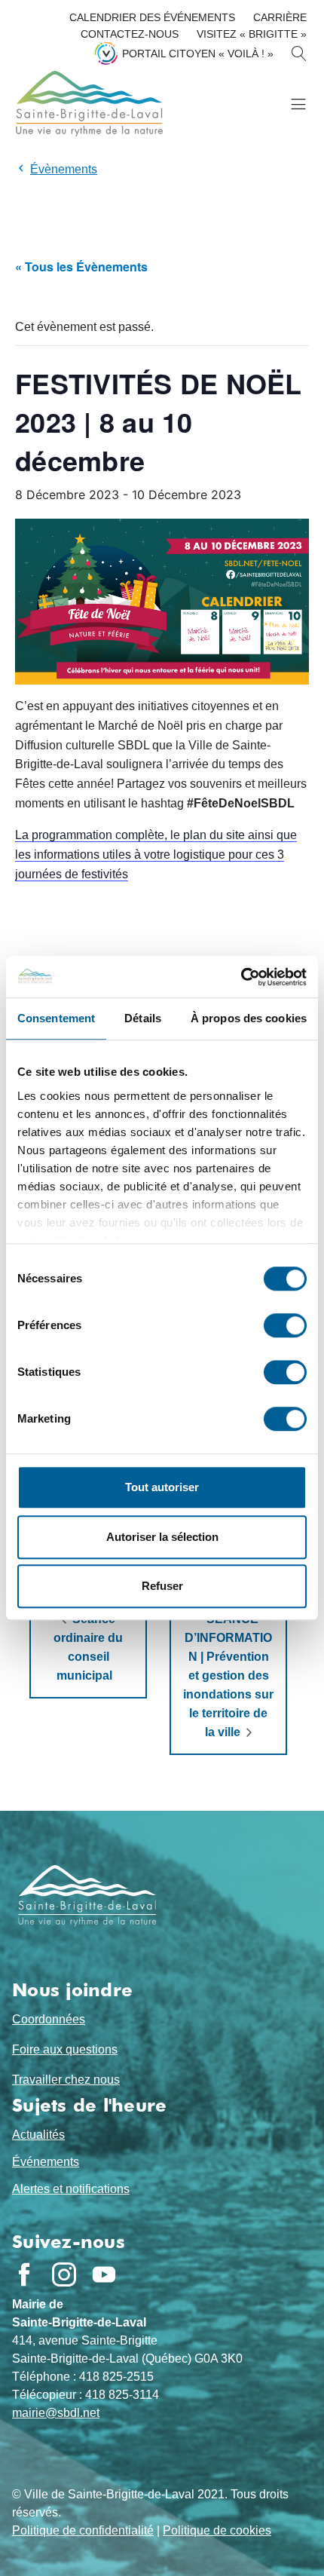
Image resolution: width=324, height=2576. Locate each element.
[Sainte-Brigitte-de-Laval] (87, 104)
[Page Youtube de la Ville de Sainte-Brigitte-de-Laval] (104, 2274)
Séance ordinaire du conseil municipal (88, 1647)
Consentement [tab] (56, 1018)
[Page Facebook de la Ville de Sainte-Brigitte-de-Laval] (24, 2274)
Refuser (162, 1586)
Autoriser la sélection (162, 1537)
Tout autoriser (162, 1487)
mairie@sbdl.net (56, 2413)
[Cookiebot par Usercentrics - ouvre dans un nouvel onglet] (241, 977)
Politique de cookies (217, 2530)
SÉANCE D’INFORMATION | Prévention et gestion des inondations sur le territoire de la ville (228, 1675)
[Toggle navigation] (298, 104)
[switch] (285, 1325)
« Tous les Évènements (81, 266)
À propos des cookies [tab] (249, 1018)
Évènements (64, 169)
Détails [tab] (143, 1018)
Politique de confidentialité (83, 2530)
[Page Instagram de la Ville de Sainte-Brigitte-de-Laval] (64, 2274)
